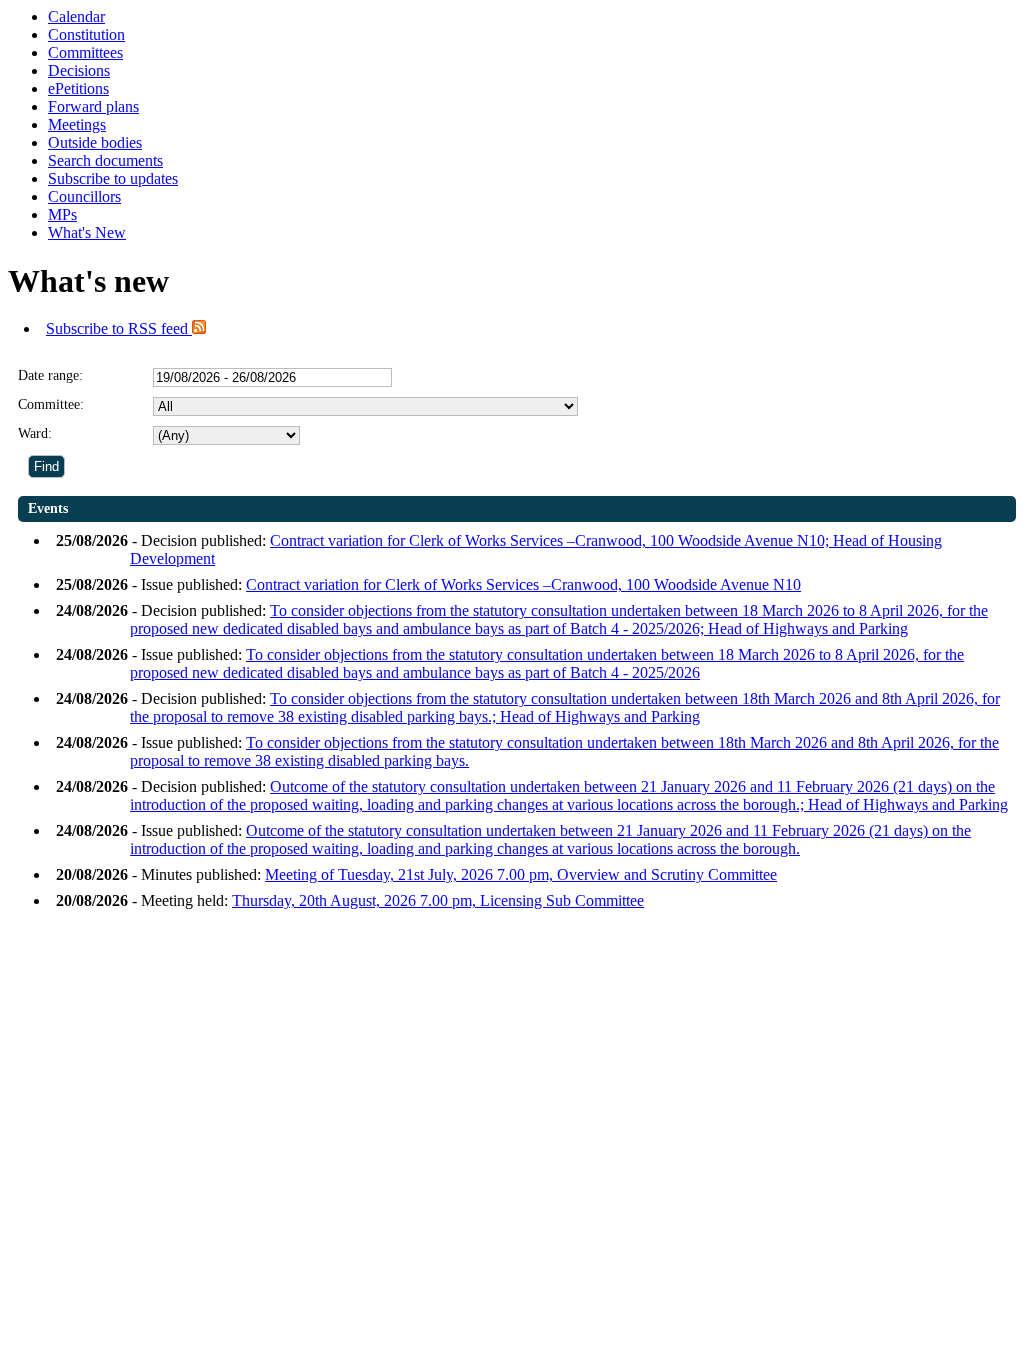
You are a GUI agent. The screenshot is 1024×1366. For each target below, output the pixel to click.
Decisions (79, 70)
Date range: (50, 375)
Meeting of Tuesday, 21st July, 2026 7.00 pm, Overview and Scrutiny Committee (521, 874)
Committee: (51, 404)
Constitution (86, 34)
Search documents (105, 160)
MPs (62, 214)
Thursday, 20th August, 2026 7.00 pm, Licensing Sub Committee (438, 900)
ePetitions (78, 88)
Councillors (84, 196)
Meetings (77, 124)
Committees (85, 52)
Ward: (35, 433)
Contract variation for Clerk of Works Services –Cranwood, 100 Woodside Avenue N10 (523, 584)
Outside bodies (95, 142)
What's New (87, 232)
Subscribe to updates (113, 178)
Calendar (76, 16)
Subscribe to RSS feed (119, 328)
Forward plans (93, 106)
